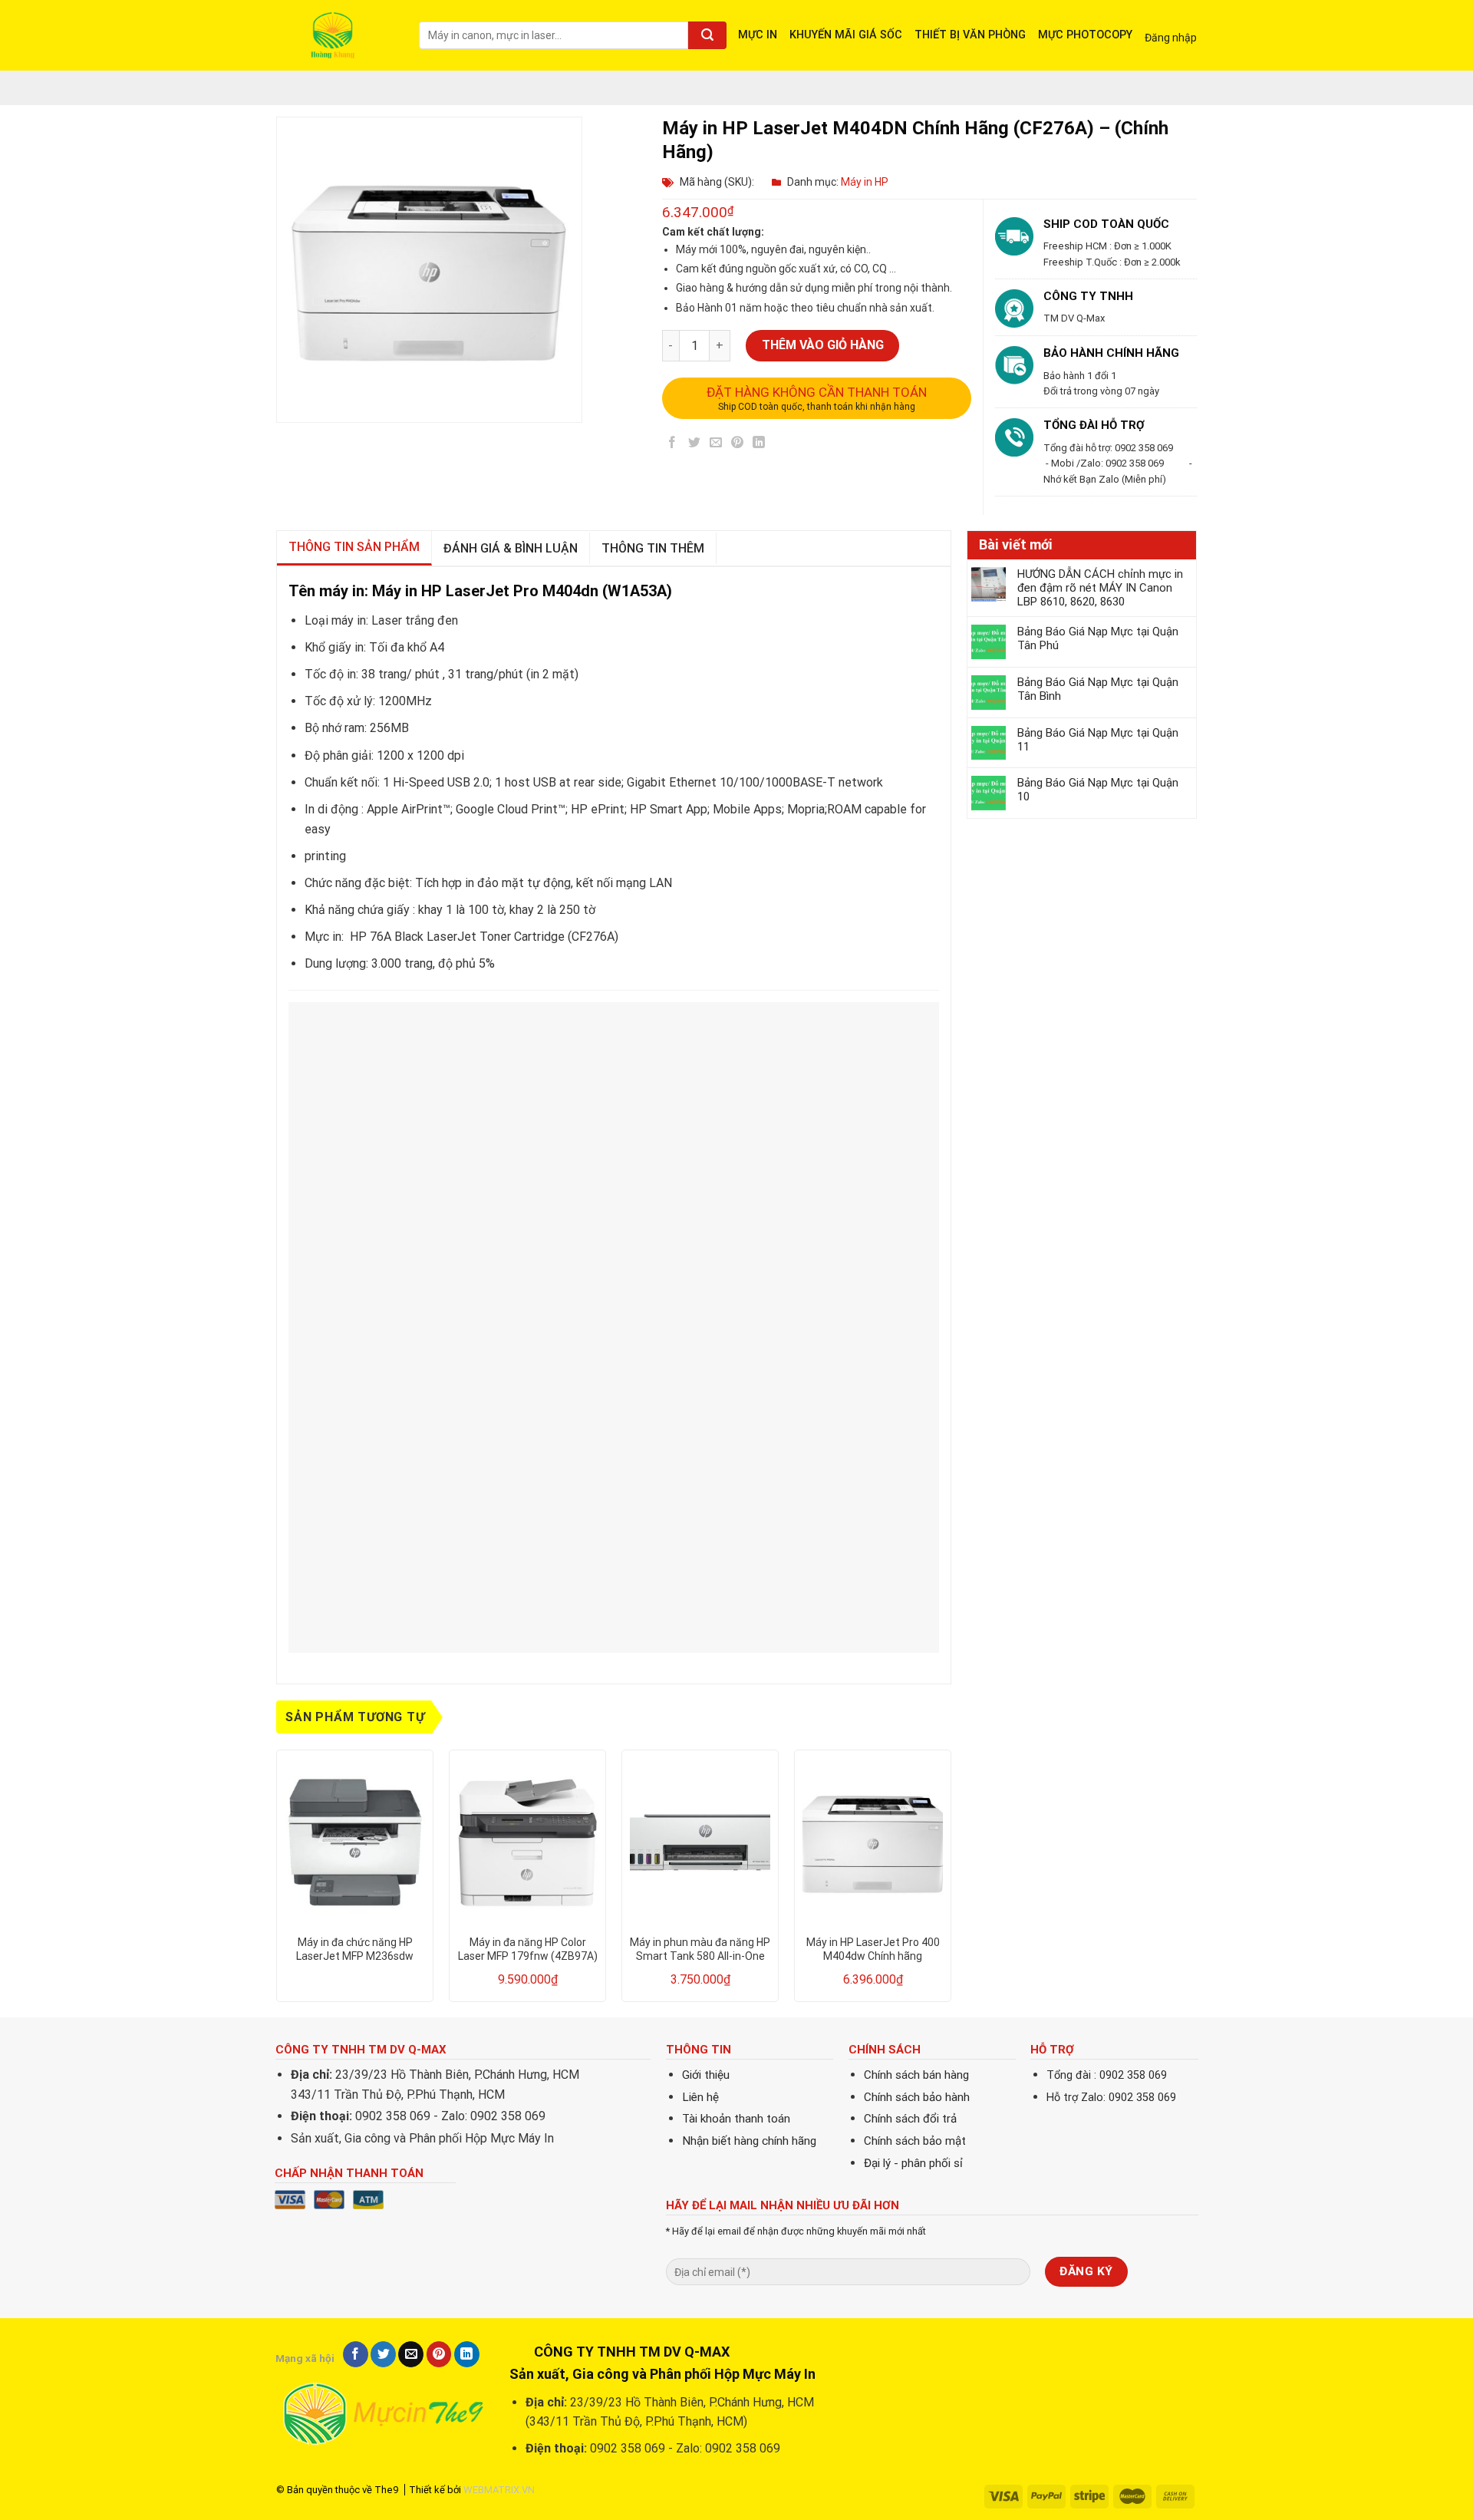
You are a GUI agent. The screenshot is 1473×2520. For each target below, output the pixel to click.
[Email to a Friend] (715, 445)
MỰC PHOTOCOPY (1085, 35)
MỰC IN (758, 35)
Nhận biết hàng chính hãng (749, 2141)
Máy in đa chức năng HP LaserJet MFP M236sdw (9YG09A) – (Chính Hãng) (355, 1949)
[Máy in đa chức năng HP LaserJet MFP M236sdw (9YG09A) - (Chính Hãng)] (355, 1842)
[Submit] (707, 35)
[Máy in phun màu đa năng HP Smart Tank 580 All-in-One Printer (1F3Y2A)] (700, 1842)
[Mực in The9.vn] (336, 35)
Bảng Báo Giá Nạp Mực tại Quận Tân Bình (1098, 689)
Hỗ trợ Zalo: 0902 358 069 (1111, 2098)
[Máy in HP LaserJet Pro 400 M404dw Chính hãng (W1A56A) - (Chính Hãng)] (873, 1842)
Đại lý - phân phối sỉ (913, 2163)
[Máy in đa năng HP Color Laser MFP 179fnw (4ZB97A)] (527, 1842)
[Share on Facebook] (672, 445)
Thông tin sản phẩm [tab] (354, 547)
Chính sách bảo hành (917, 2097)
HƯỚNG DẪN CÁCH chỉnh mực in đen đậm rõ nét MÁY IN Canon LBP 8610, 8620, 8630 (1100, 588)
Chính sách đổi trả (910, 2119)
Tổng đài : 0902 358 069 (1107, 2075)
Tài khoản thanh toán (736, 2119)
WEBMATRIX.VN (499, 2490)
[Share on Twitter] (694, 445)
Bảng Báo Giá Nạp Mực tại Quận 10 (1098, 790)
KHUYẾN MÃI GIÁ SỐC (846, 35)
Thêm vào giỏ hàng (823, 345)
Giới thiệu (706, 2075)
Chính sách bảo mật (915, 2141)
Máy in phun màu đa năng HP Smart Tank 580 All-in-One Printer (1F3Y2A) (700, 1949)
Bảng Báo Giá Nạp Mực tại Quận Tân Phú (1098, 638)
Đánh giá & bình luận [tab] (511, 548)
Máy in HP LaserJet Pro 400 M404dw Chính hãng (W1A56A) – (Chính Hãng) (873, 1949)
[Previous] (277, 1882)
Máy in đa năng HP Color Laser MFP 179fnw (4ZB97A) (528, 1949)
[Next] (951, 1882)
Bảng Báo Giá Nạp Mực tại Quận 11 (1098, 740)
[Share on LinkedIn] (759, 445)
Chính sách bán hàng (916, 2075)
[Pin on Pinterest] (738, 445)
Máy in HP (865, 182)
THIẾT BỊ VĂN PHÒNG (970, 35)
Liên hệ (700, 2097)
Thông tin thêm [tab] (653, 548)
